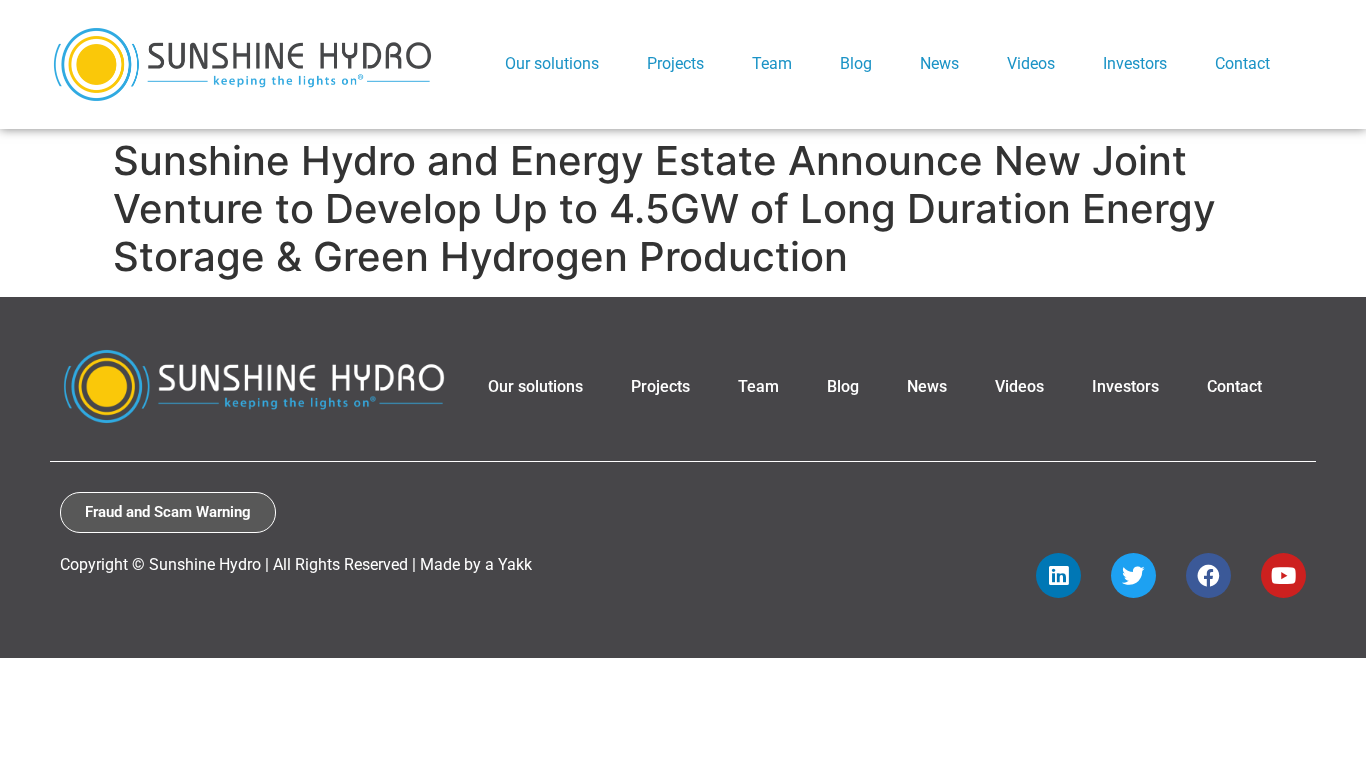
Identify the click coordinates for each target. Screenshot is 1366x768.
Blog (843, 386)
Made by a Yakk (476, 564)
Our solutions (535, 386)
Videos (1019, 386)
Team (758, 386)
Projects (660, 386)
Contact (1234, 386)
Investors (1125, 386)
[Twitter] (1133, 575)
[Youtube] (1283, 575)
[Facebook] (1208, 575)
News (927, 386)
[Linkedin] (1058, 575)
